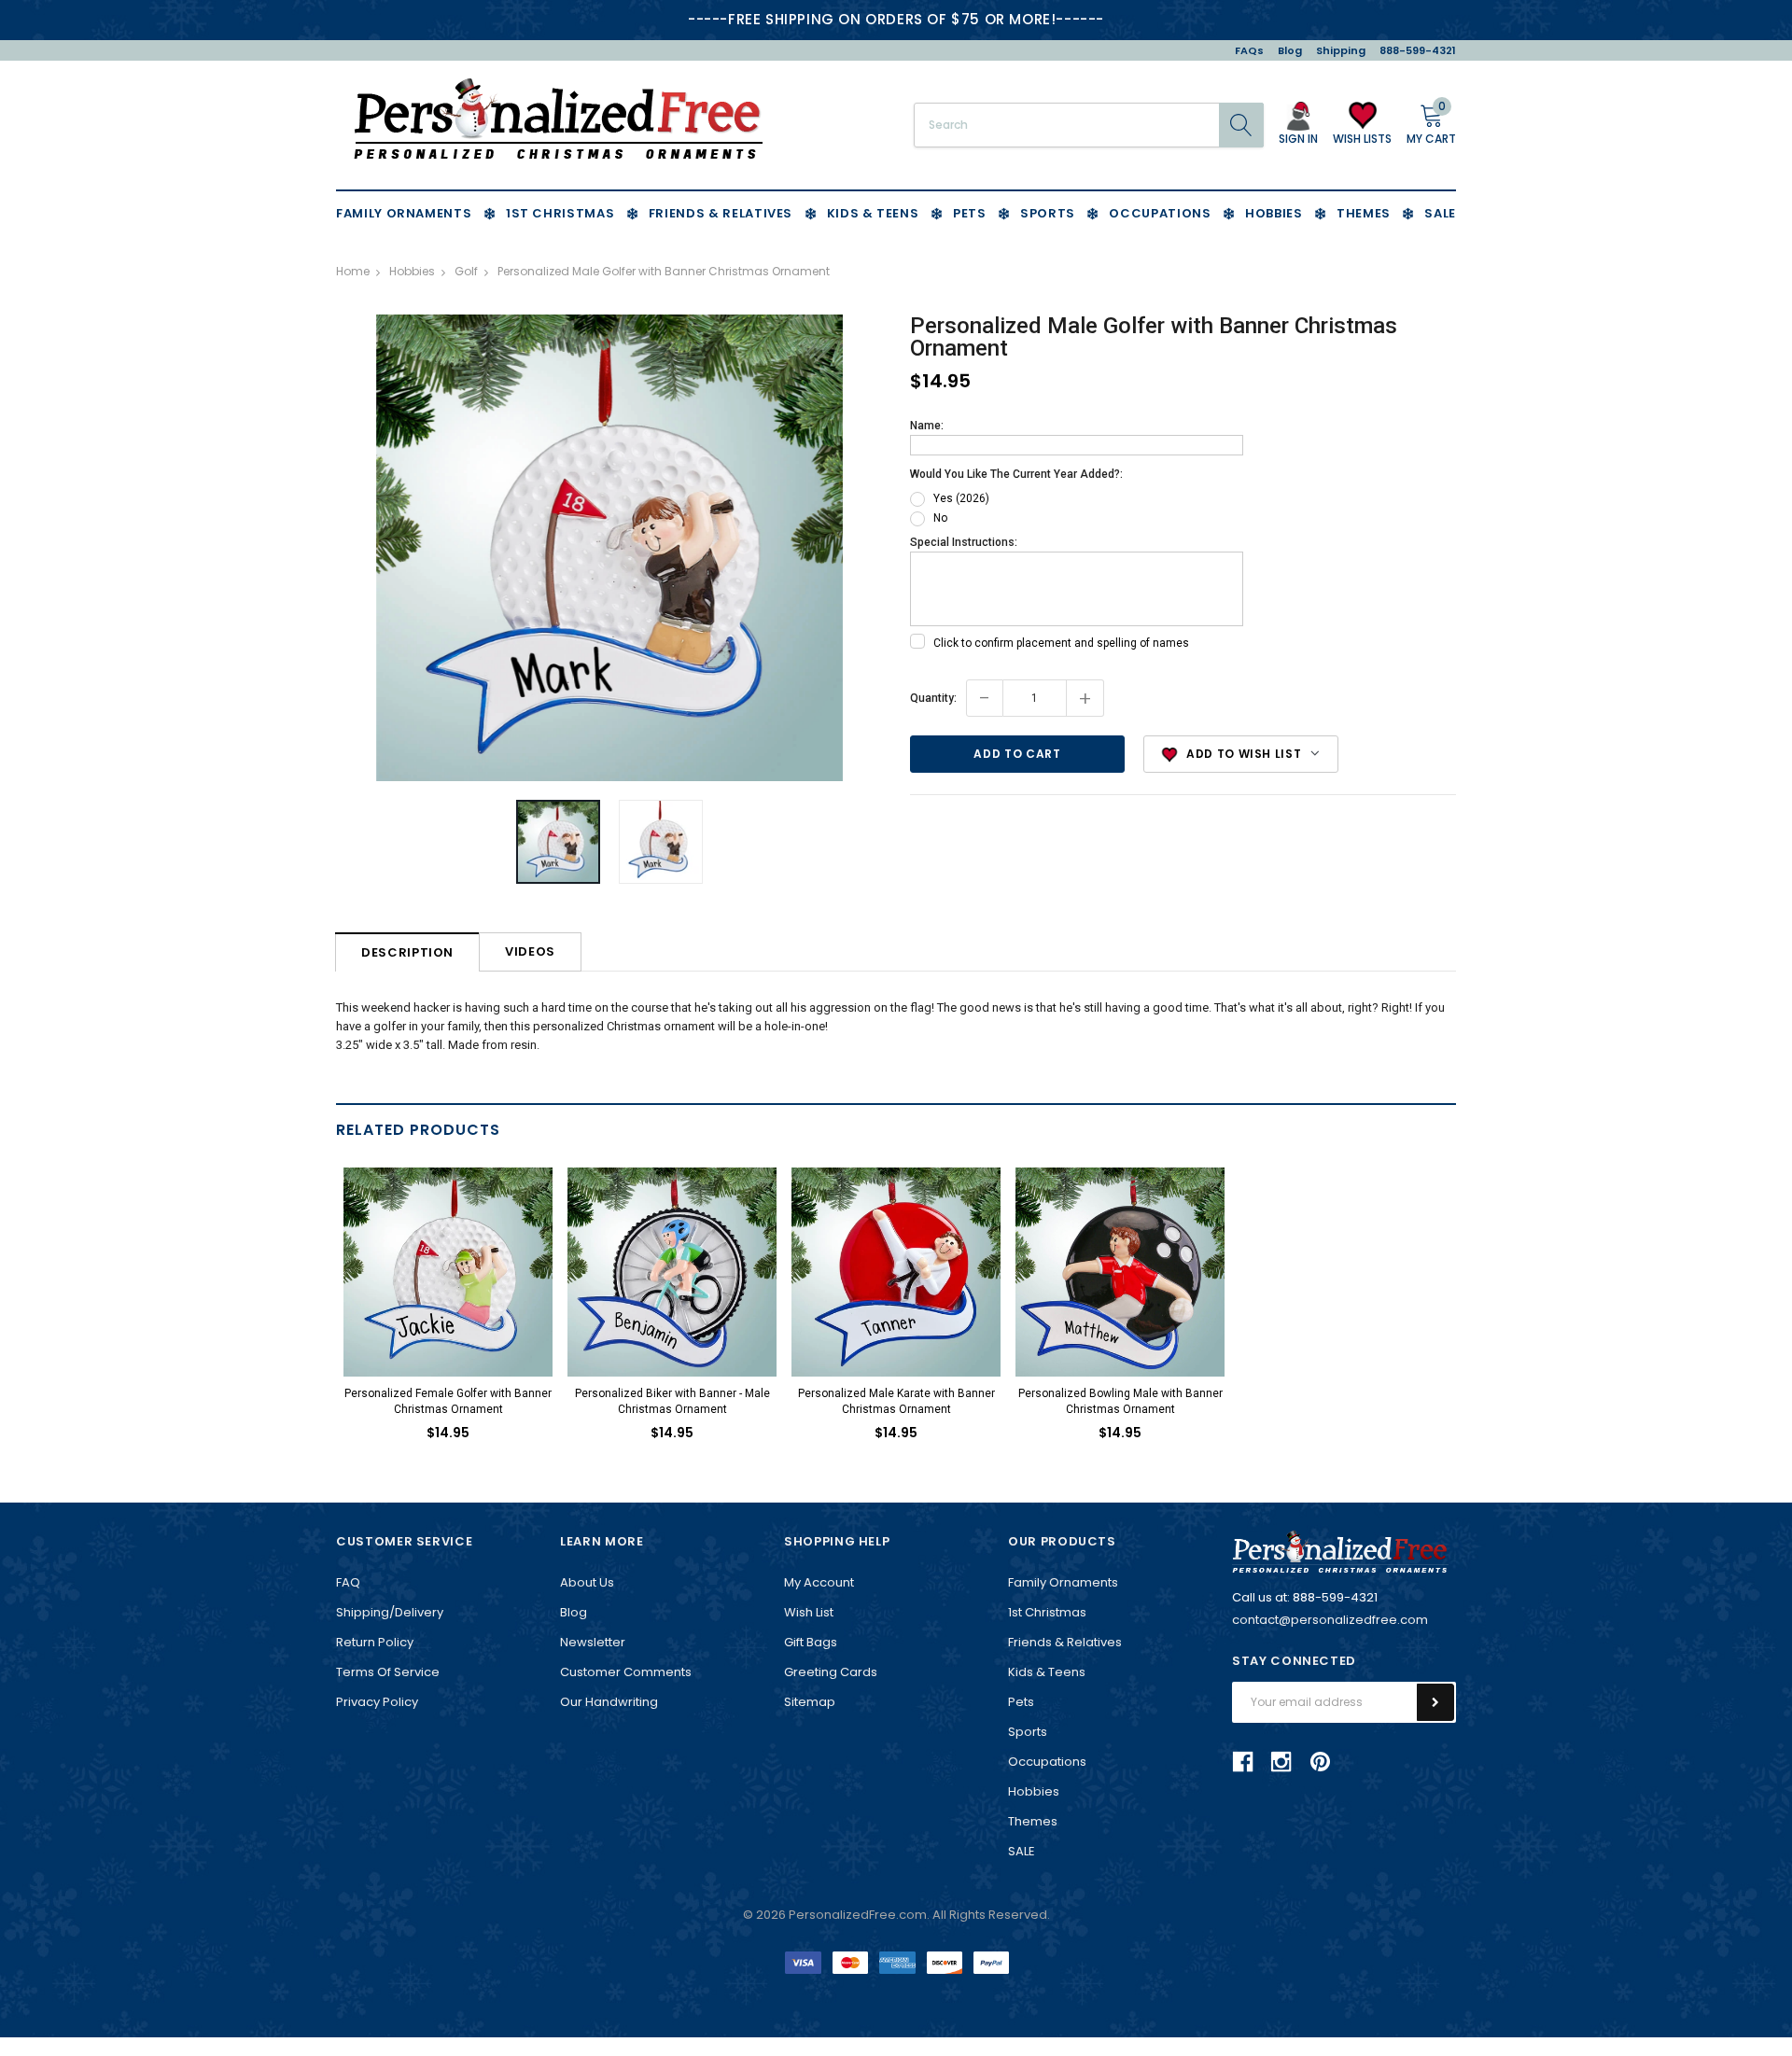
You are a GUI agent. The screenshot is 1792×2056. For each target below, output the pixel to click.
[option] (609, 548)
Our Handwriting (609, 1702)
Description (407, 952)
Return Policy (375, 1642)
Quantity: (933, 698)
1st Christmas (1047, 1612)
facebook (1243, 1761)
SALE (1022, 1851)
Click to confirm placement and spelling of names (1061, 643)
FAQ (348, 1582)
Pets (1021, 1702)
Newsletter (593, 1642)
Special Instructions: (964, 542)
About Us (587, 1582)
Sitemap (810, 1702)
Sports (1028, 1732)
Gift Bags (811, 1642)
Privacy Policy (377, 1702)
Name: (927, 426)
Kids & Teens (1047, 1672)
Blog (1290, 50)
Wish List (809, 1612)
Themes (1033, 1821)
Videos (530, 951)
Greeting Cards (831, 1672)
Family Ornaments (1063, 1582)
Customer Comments (626, 1672)
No (940, 518)
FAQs (1249, 50)
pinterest (1320, 1762)
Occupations (1047, 1762)
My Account (819, 1582)
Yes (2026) (961, 498)
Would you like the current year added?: (1016, 474)
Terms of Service (388, 1672)
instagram (1281, 1761)
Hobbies (1034, 1791)
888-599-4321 (1418, 50)
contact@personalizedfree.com (1330, 1620)
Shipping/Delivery (390, 1612)
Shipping (1341, 50)
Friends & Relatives (1065, 1642)
